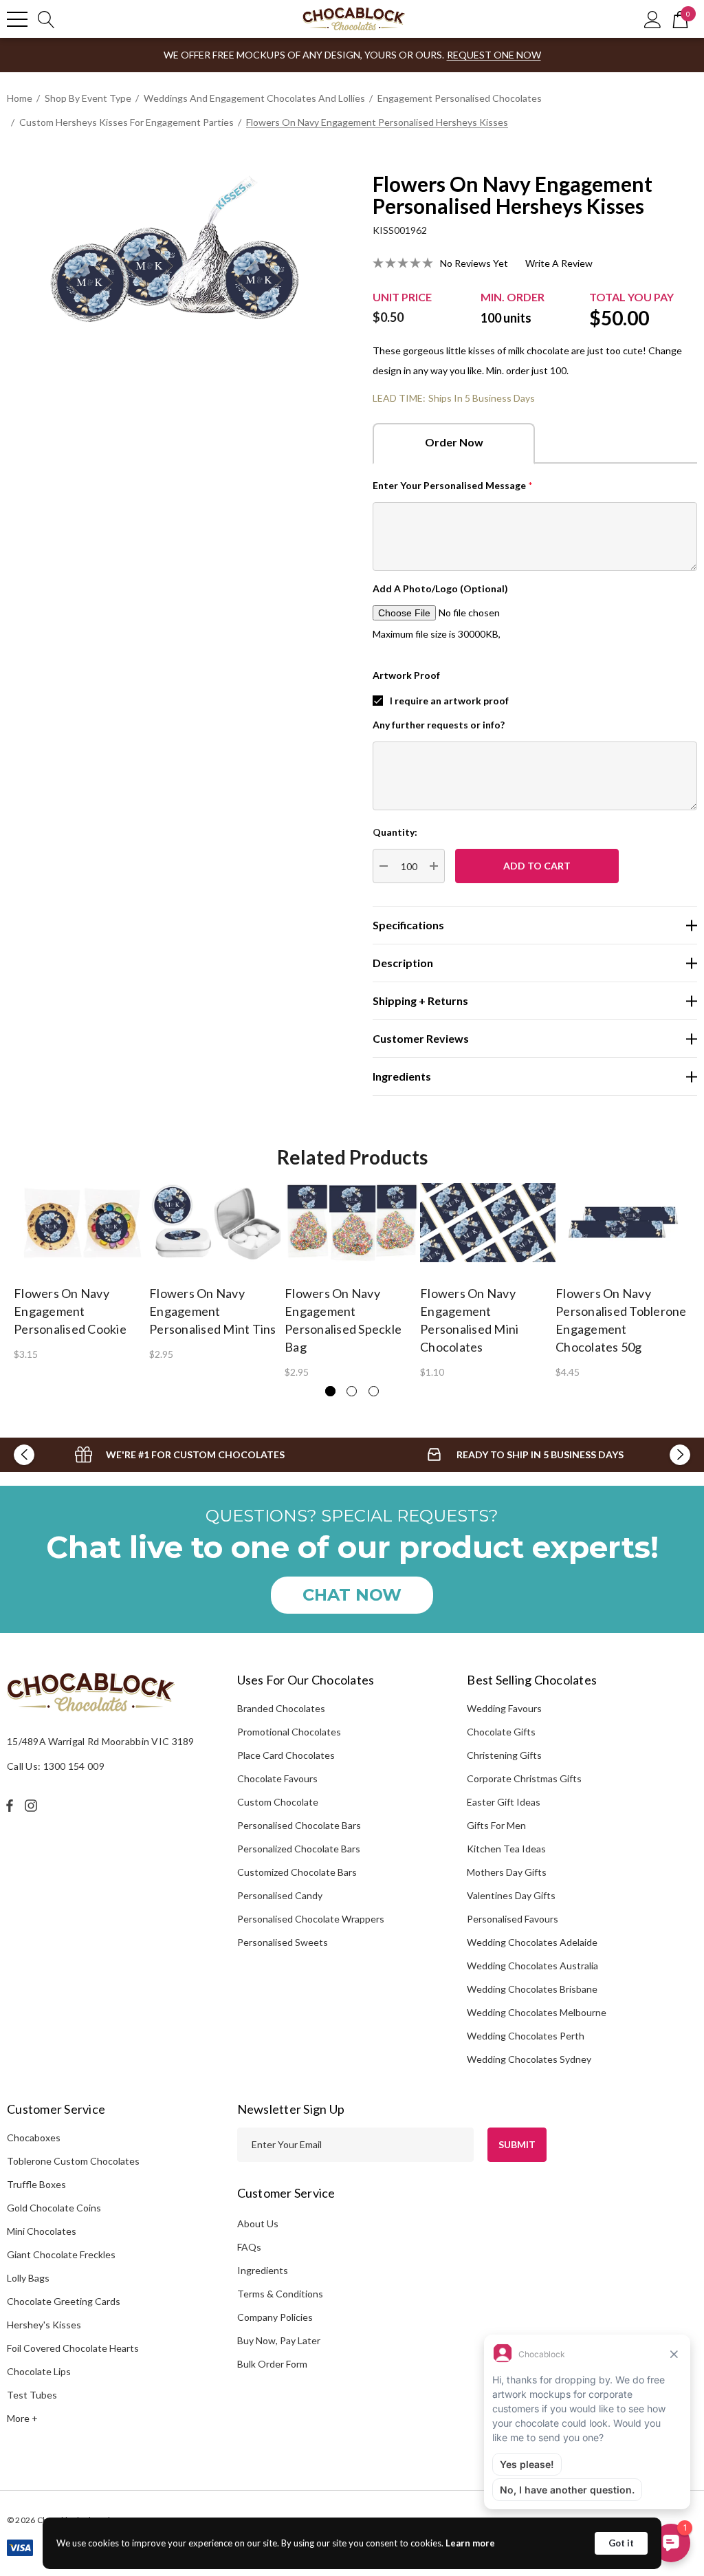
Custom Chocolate (278, 1802)
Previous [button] (24, 1455)
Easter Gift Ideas (504, 1802)
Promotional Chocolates (289, 1732)
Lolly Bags (28, 2278)
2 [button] (352, 1391)
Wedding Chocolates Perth (526, 2036)
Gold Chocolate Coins (54, 2208)
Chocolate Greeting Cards (64, 2301)
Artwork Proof (406, 675)
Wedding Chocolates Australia (532, 1966)
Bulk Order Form (272, 2364)
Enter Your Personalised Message (453, 485)
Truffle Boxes (36, 2184)
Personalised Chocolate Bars (299, 1825)
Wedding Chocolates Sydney (529, 2059)
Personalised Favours (513, 1919)
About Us (258, 2223)
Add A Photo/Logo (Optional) (440, 588)
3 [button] (374, 1391)
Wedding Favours (504, 1708)
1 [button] (330, 1391)
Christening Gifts (504, 1755)
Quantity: (395, 832)
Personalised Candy (280, 1895)
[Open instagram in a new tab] (33, 1806)
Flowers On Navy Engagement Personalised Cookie (70, 1311)
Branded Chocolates (281, 1708)
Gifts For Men (496, 1825)
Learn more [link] (470, 2543)
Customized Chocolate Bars (297, 1872)
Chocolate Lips (39, 2371)
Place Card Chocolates (286, 1755)
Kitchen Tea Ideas (506, 1849)
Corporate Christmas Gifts (524, 1778)
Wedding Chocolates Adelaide (532, 1942)
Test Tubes (32, 2395)
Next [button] (680, 1455)
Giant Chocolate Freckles (61, 2254)
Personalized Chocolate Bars (299, 1849)
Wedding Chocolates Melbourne (537, 2012)
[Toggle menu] (17, 19)
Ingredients (263, 2270)
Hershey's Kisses (44, 2325)
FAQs (249, 2247)
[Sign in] (653, 19)
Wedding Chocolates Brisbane (532, 1989)
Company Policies (275, 2317)
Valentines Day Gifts (511, 1895)
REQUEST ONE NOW (494, 55)
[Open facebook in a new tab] (10, 1806)
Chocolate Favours (277, 1778)
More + (22, 2418)
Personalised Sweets (283, 1942)
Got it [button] (621, 2543)
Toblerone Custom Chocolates (73, 2161)
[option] (81, 1271)
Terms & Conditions (280, 2294)
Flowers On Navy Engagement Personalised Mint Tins (213, 1311)
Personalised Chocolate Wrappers (311, 1919)
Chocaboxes (34, 2137)
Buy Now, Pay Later (279, 2340)
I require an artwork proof (449, 701)
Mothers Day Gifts (507, 1872)
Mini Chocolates (42, 2231)
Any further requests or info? (439, 725)
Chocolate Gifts (501, 1732)
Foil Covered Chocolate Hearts (73, 2348)
